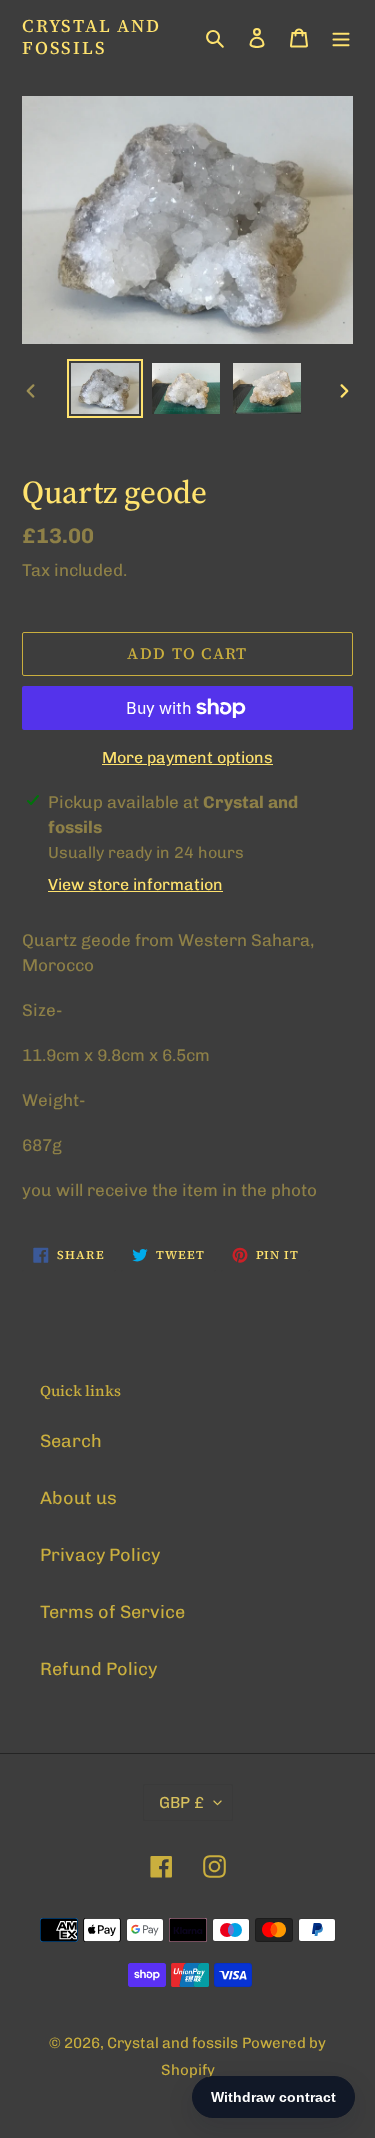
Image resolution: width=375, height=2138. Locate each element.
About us (78, 1498)
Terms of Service (112, 1612)
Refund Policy (98, 1669)
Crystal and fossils (91, 36)
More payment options (187, 757)
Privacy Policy (100, 1555)
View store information (135, 884)
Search (71, 1441)
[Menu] (341, 36)
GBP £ (181, 1802)
